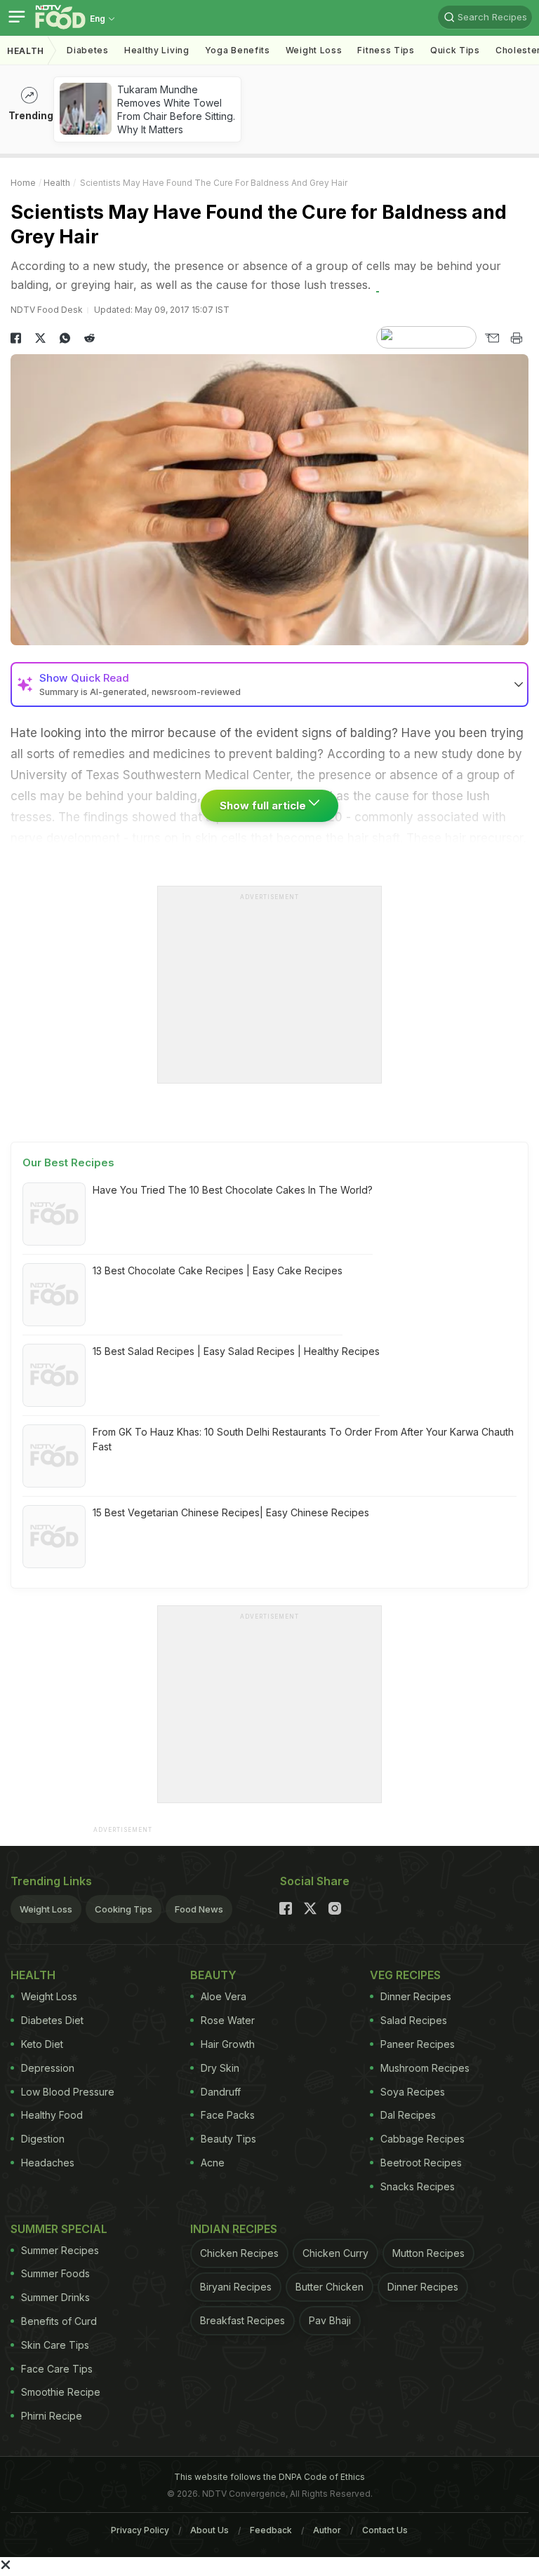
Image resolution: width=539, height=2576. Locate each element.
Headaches (48, 2163)
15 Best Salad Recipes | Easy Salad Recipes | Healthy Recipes (236, 1351)
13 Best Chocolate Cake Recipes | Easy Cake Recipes (218, 1270)
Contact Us (385, 2530)
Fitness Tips (386, 50)
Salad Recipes (414, 2020)
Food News (199, 1909)
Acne (213, 2163)
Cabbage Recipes (422, 2139)
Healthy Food (52, 2115)
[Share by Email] (492, 338)
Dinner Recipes (416, 1996)
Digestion (43, 2139)
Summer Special (59, 2229)
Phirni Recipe (52, 2416)
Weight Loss (314, 50)
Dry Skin (220, 2068)
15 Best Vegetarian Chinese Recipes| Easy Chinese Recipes (231, 1512)
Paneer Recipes (418, 2044)
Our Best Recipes (68, 1162)
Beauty (213, 1975)
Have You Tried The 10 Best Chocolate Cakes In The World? (233, 1190)
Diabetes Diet (52, 2020)
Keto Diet (42, 2044)
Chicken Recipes (239, 2253)
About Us (209, 2530)
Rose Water (228, 2020)
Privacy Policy (140, 2530)
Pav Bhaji (330, 2320)
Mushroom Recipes (425, 2068)
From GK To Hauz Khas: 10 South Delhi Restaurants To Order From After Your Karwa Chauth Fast (303, 1439)
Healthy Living (157, 50)
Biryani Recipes (236, 2287)
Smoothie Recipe (61, 2392)
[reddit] (89, 338)
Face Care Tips (57, 2369)
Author (327, 2530)
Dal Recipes (408, 2115)
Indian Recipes (234, 2229)
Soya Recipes (413, 2092)
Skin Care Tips (55, 2345)
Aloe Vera (224, 1996)
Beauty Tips (228, 2139)
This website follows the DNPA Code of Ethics (269, 2477)
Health (26, 51)
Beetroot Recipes (421, 2163)
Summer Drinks (55, 2297)
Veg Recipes (405, 1975)
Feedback (271, 2530)
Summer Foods (55, 2273)
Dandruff (221, 2092)
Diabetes (88, 50)
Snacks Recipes (418, 2186)
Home (23, 183)
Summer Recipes (60, 2250)
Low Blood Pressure (68, 2092)
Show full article (264, 805)
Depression (48, 2068)
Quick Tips (455, 50)
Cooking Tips (124, 1909)
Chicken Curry (335, 2253)
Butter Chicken (330, 2287)
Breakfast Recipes (242, 2320)
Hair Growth (228, 2044)
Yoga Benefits (238, 50)
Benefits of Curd (59, 2321)
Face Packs (228, 2115)
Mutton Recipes (428, 2253)
